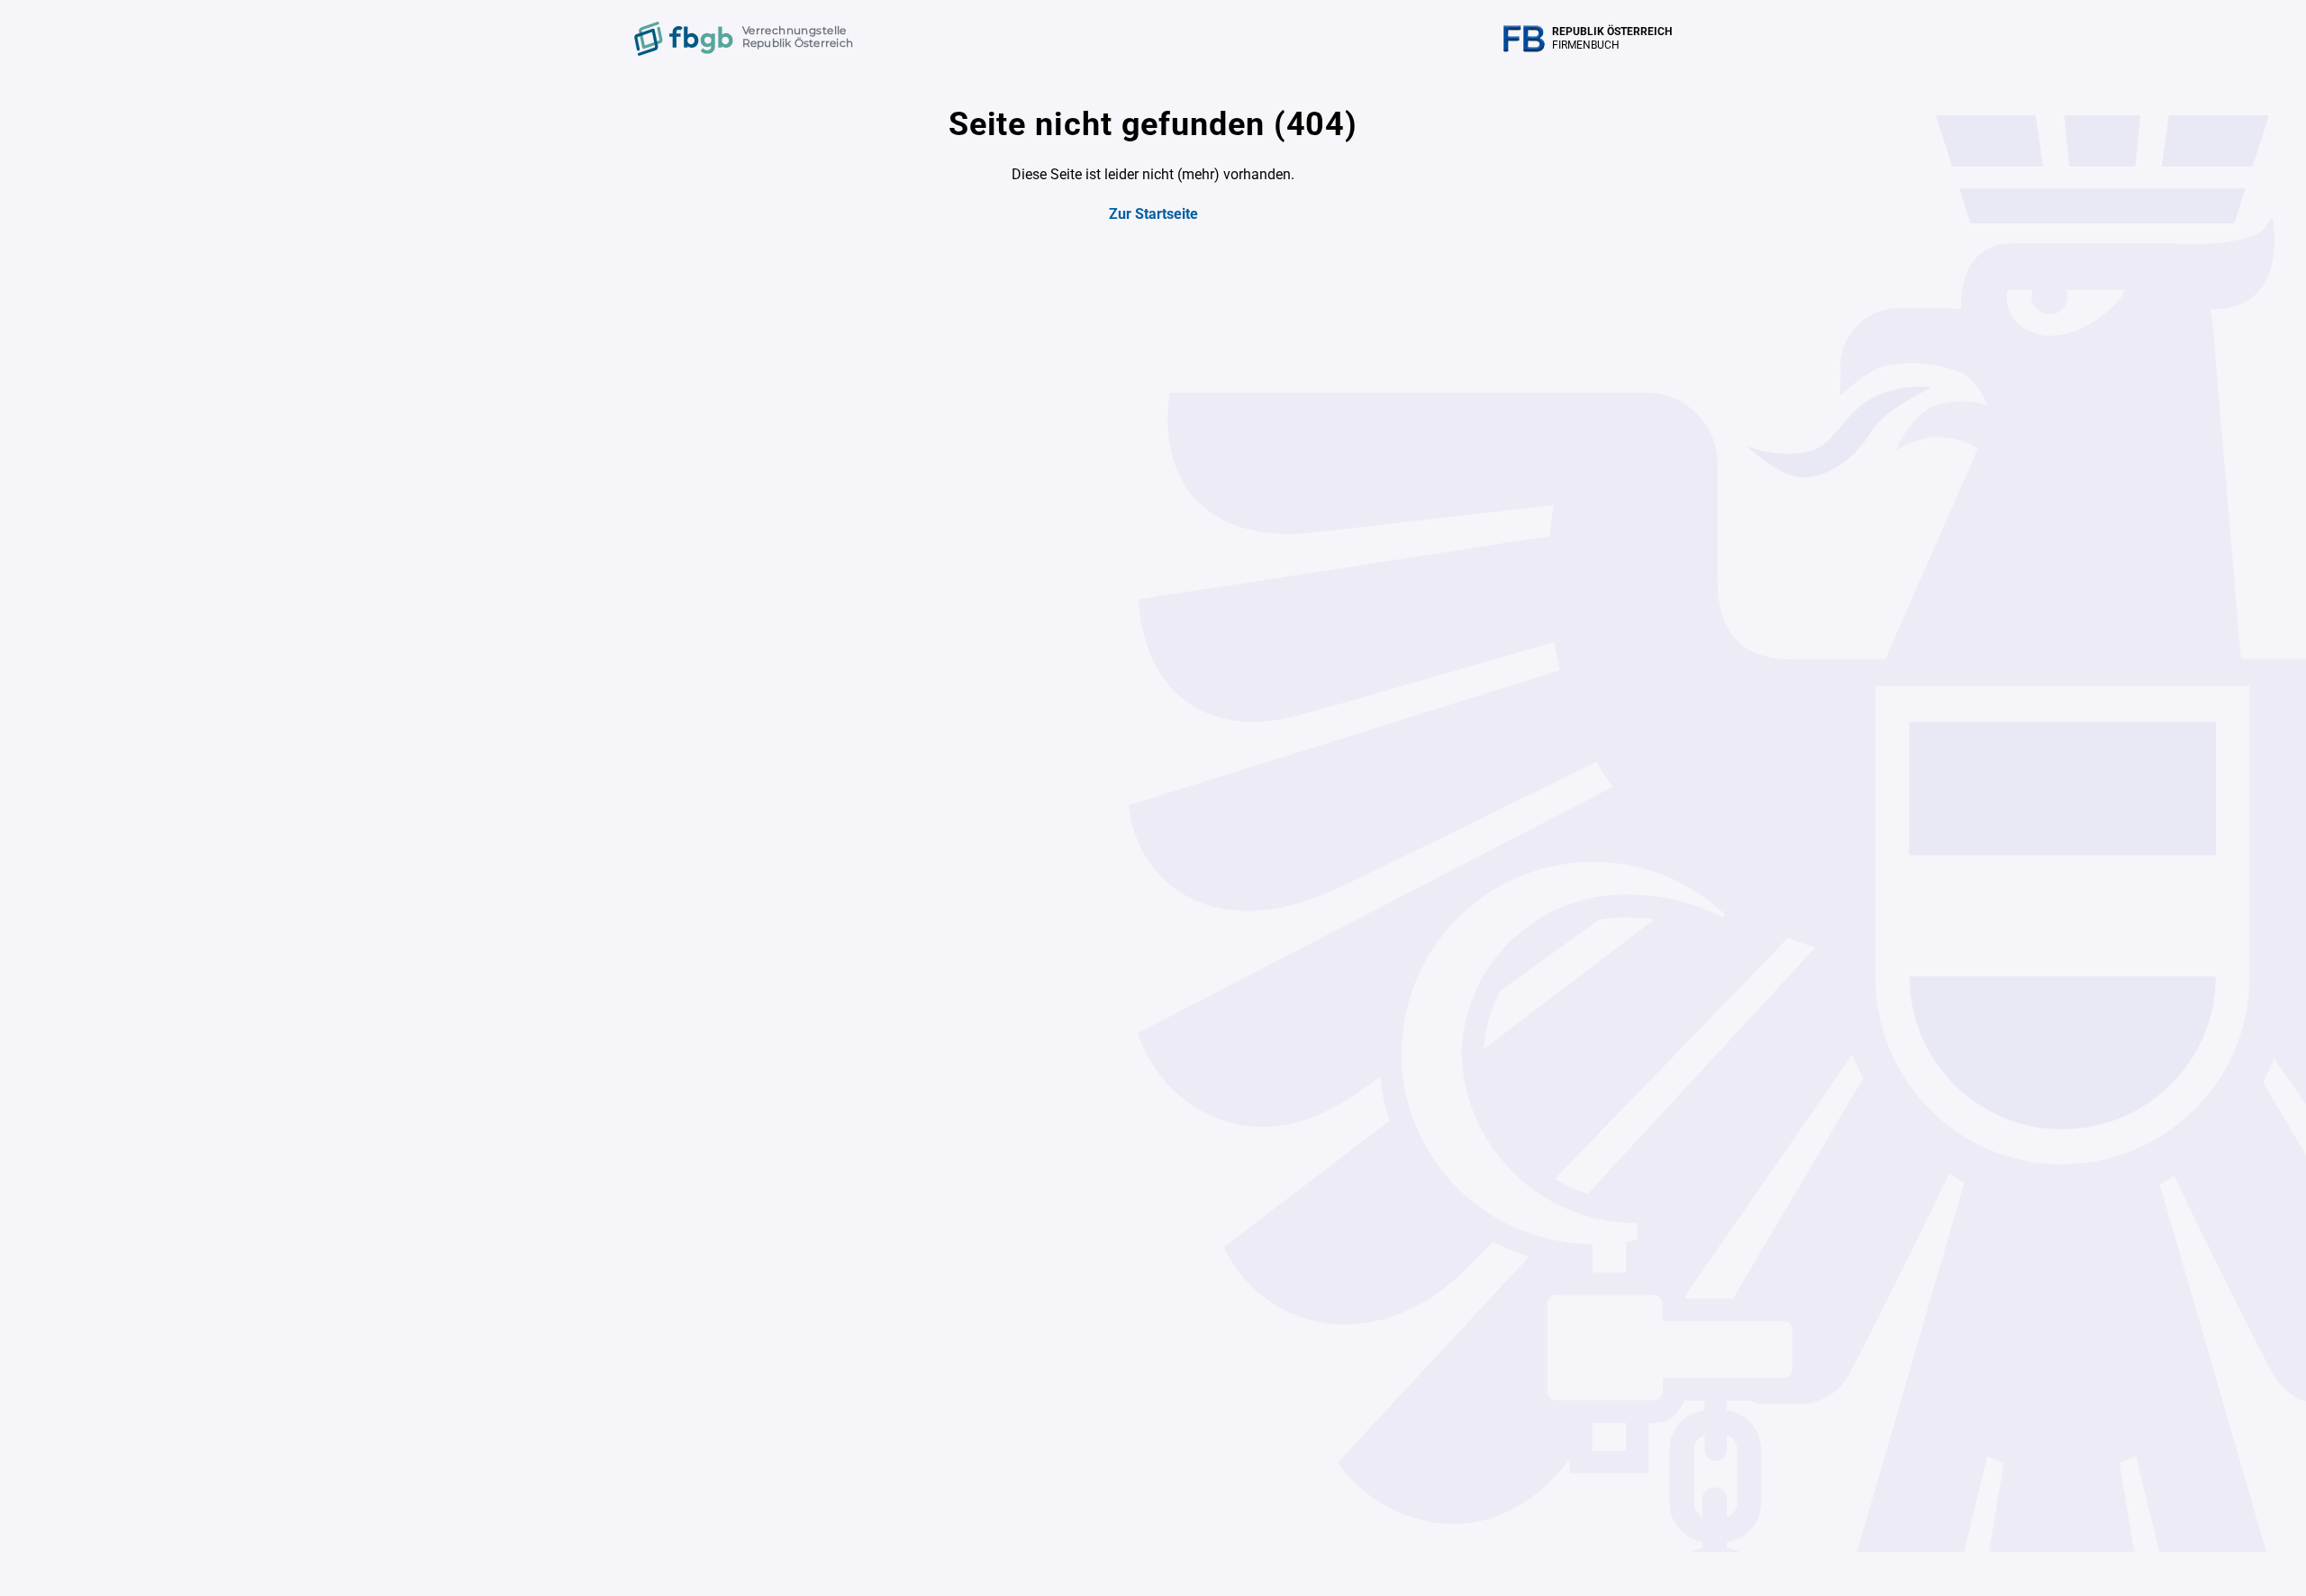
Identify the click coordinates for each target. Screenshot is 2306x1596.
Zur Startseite (1153, 214)
